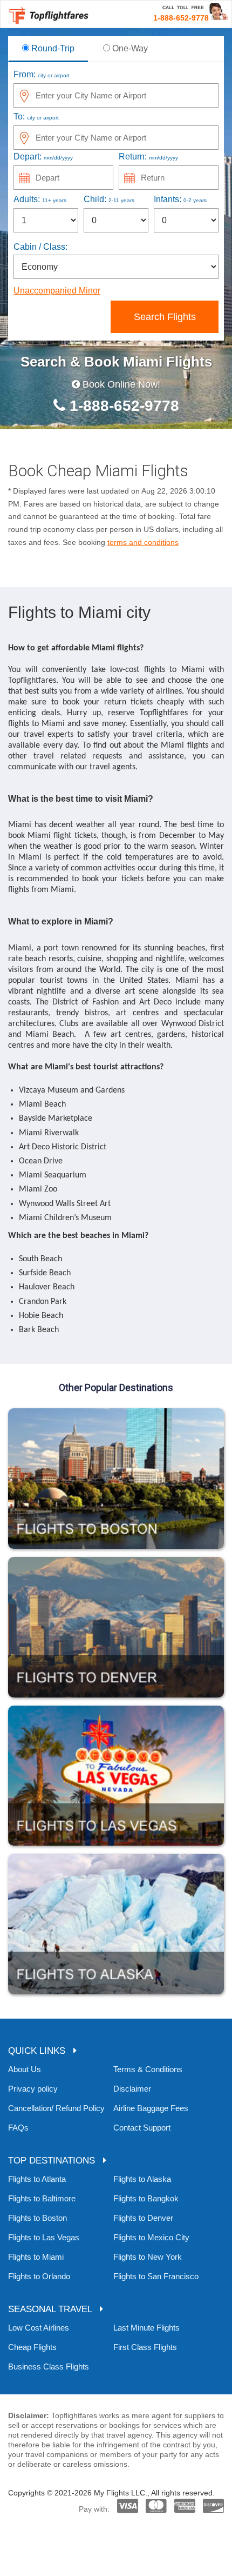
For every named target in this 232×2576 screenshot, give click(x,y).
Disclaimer (132, 2089)
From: (42, 74)
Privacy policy (33, 2089)
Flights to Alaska (142, 2179)
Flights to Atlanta (37, 2179)
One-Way (129, 48)
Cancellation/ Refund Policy (56, 2108)
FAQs (18, 2128)
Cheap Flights (32, 2347)
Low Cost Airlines (39, 2328)
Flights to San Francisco (156, 2276)
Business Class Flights (49, 2367)
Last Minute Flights (146, 2328)
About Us (25, 2069)
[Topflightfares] (49, 14)
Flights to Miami (36, 2257)
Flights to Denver (143, 2218)
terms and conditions (143, 542)
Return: (148, 157)
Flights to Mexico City (151, 2237)
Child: (109, 199)
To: (36, 117)
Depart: (43, 157)
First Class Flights (145, 2347)
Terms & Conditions (148, 2069)
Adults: (40, 199)
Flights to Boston (37, 2218)
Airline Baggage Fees (151, 2108)
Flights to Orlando (39, 2276)
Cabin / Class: (40, 247)
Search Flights (165, 317)
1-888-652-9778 (122, 406)
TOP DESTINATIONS (56, 2161)
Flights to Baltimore (42, 2198)
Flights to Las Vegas (44, 2237)
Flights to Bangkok (146, 2198)
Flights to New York (148, 2257)
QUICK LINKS (41, 2051)
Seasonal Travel (54, 2309)
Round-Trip (52, 48)
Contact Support (142, 2128)
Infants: (180, 199)
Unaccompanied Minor (57, 291)
